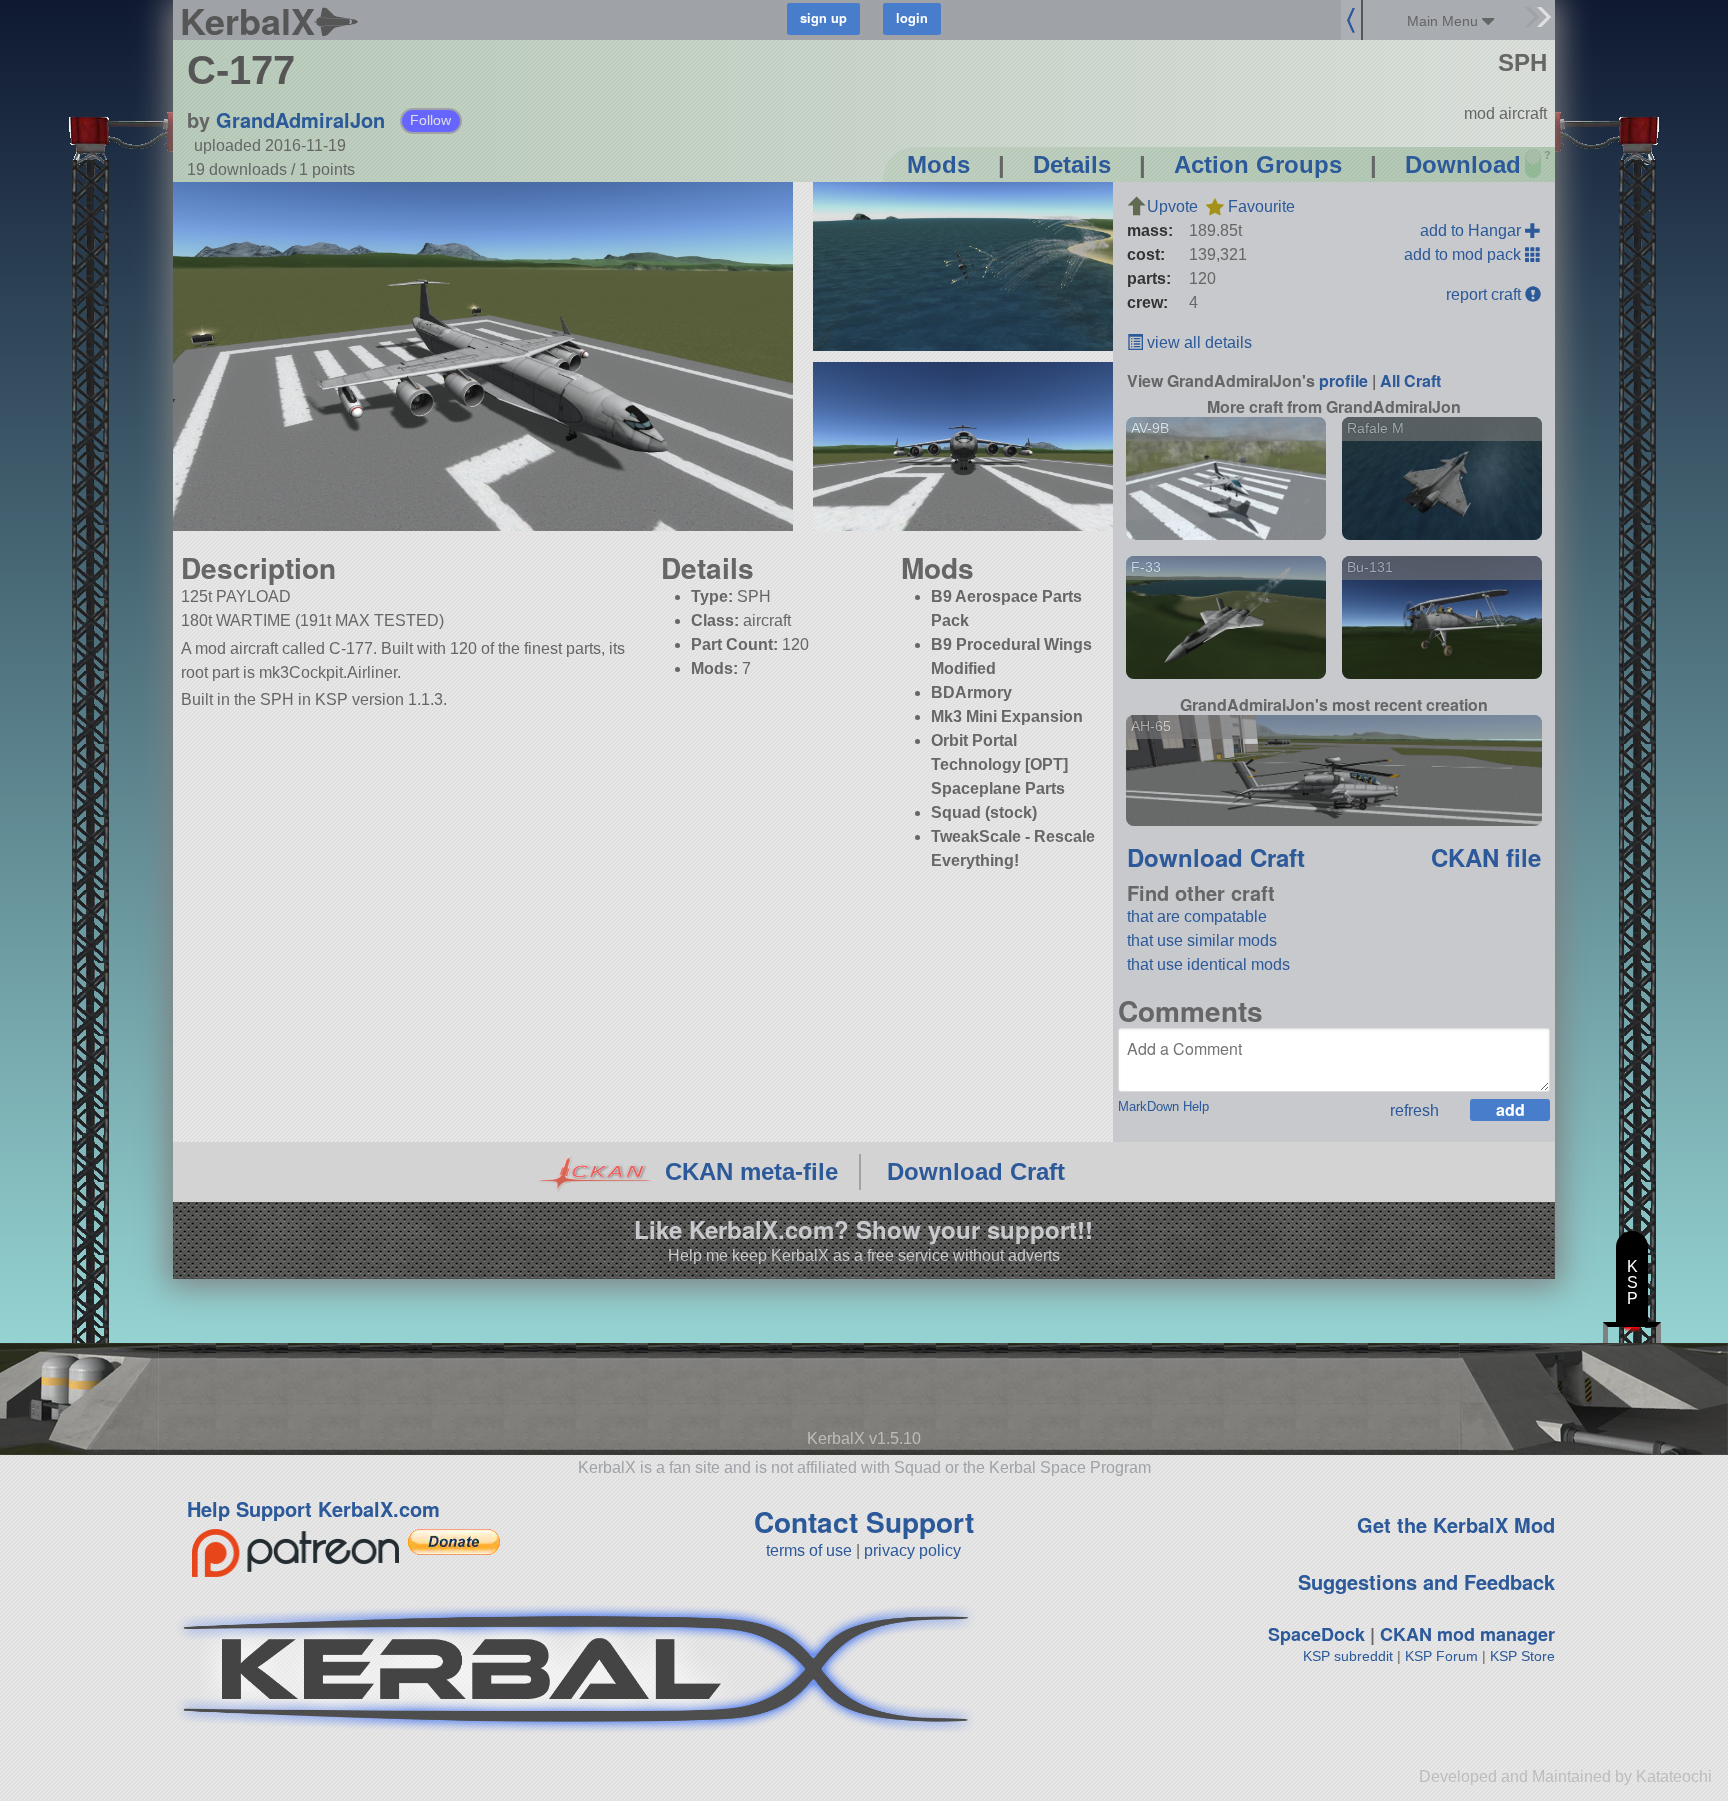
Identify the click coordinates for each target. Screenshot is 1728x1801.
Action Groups (1258, 164)
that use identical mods (1208, 964)
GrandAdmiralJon (300, 119)
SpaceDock (1316, 1634)
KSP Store (1522, 1656)
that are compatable (1197, 916)
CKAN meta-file (751, 1171)
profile (1343, 380)
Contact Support (864, 1521)
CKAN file (1486, 857)
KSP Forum (1441, 1656)
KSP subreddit (1348, 1656)
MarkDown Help (1163, 1106)
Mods (938, 164)
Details (1072, 164)
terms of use (809, 1550)
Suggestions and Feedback (1426, 1581)
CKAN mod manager (1467, 1634)
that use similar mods (1202, 940)
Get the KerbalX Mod (1456, 1524)
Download (1463, 164)
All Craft (1410, 380)
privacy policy (912, 1550)
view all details (1197, 342)
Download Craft (1216, 857)
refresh (1414, 1110)
